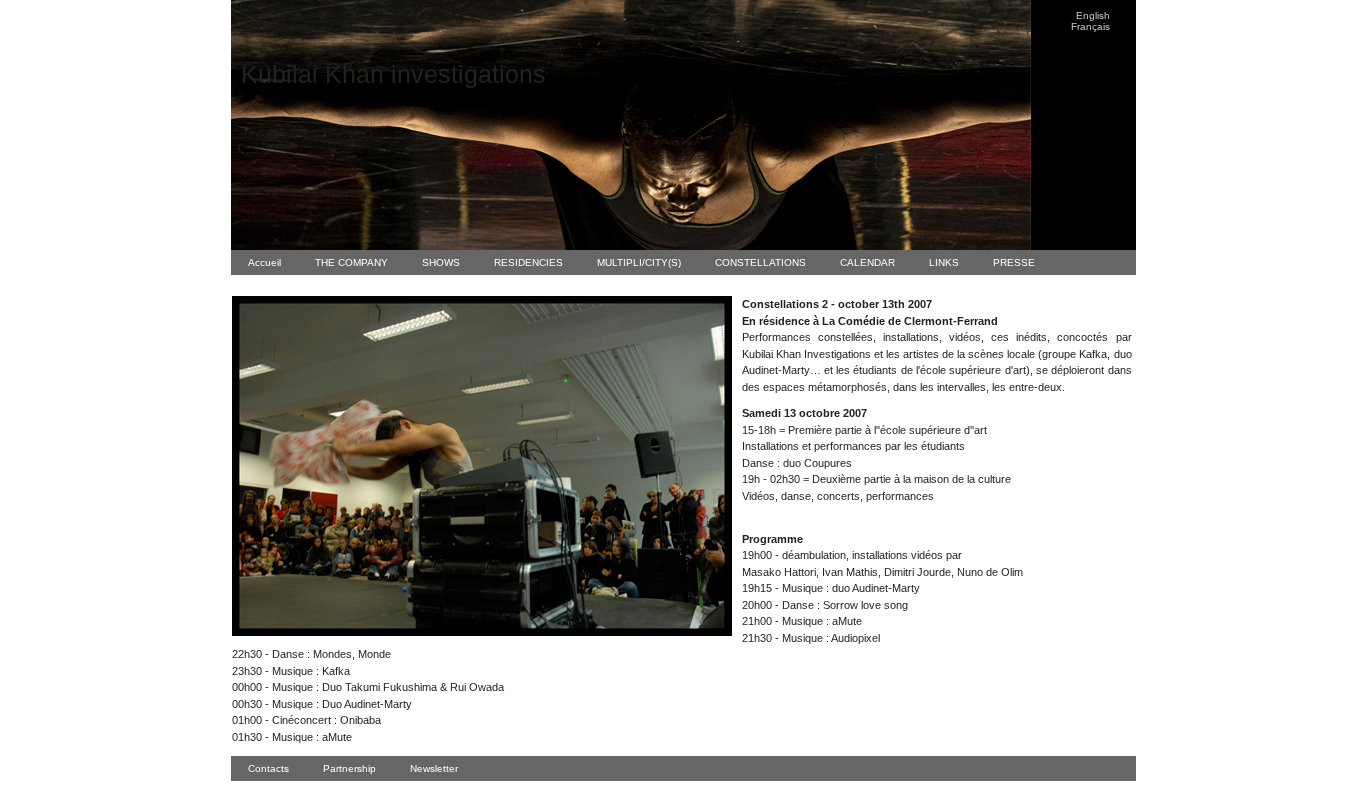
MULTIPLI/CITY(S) (639, 262)
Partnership (349, 768)
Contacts (268, 768)
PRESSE (1014, 262)
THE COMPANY (351, 262)
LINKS (944, 262)
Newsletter (434, 768)
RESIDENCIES (528, 262)
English (1093, 15)
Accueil (264, 262)
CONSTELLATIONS (760, 262)
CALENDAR (867, 262)
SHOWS (441, 262)
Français (1090, 26)
